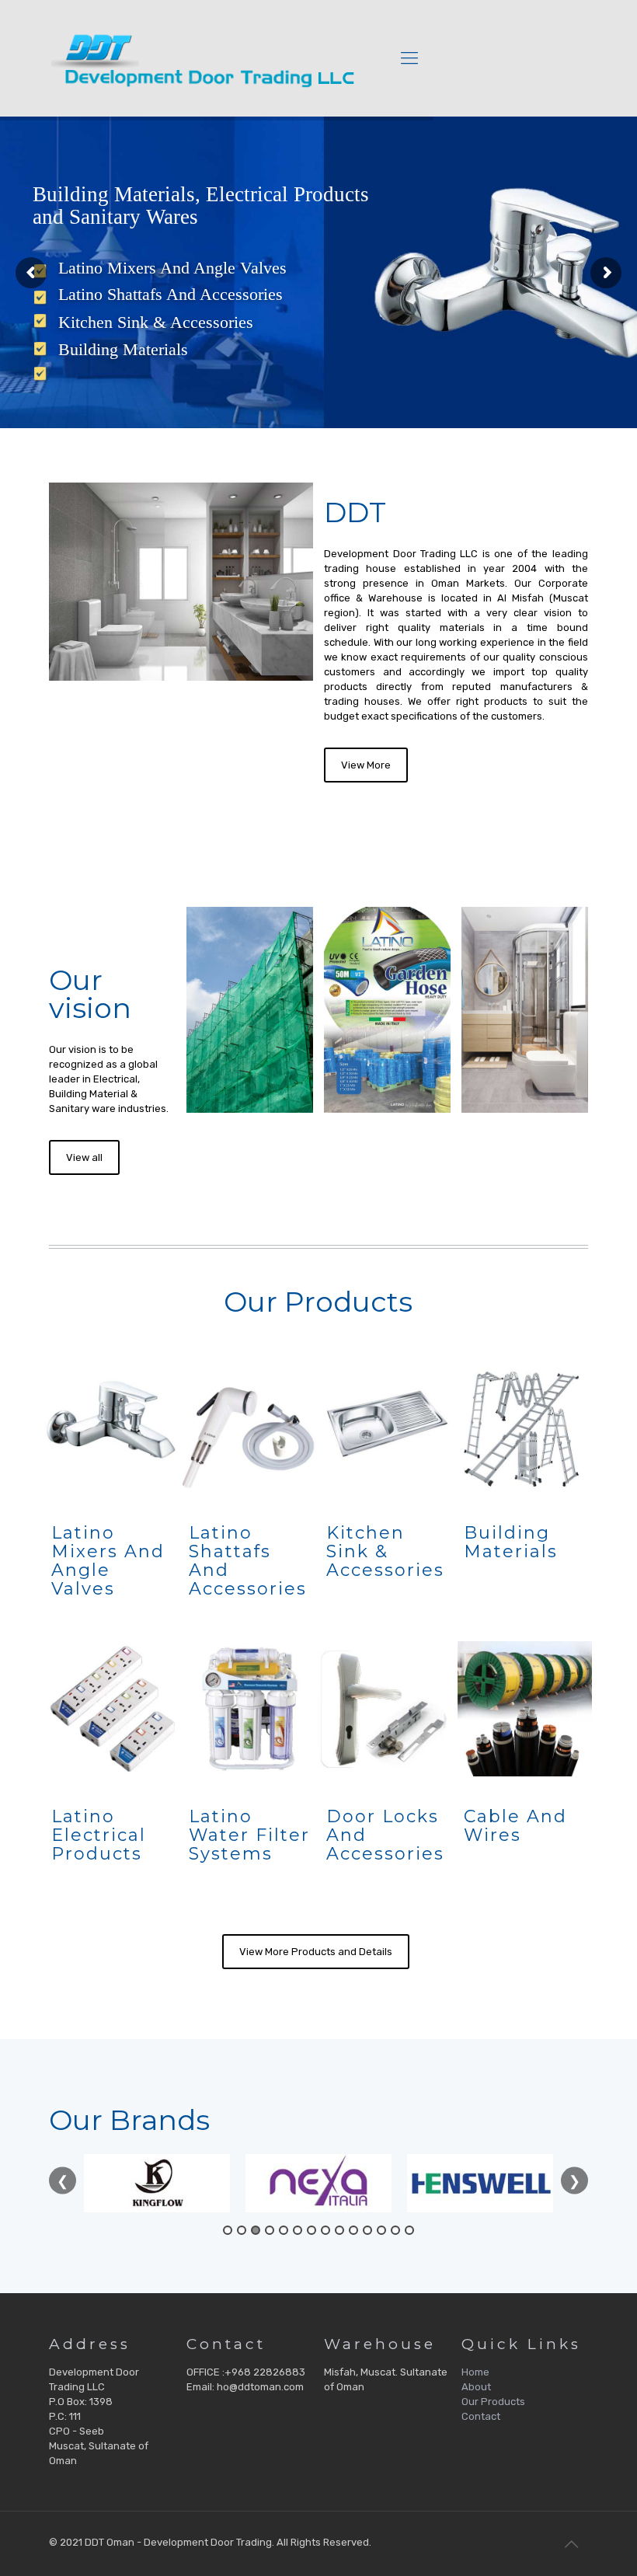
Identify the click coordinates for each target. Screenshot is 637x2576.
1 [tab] (228, 2230)
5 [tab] (284, 2230)
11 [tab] (367, 2230)
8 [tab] (325, 2230)
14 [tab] (409, 2230)
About (476, 2387)
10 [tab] (353, 2230)
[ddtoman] (206, 58)
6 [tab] (298, 2230)
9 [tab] (339, 2230)
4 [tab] (270, 2230)
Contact (481, 2416)
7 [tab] (312, 2230)
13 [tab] (395, 2230)
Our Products (493, 2402)
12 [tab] (381, 2230)
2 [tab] (242, 2230)
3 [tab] (256, 2230)
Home (475, 2372)
